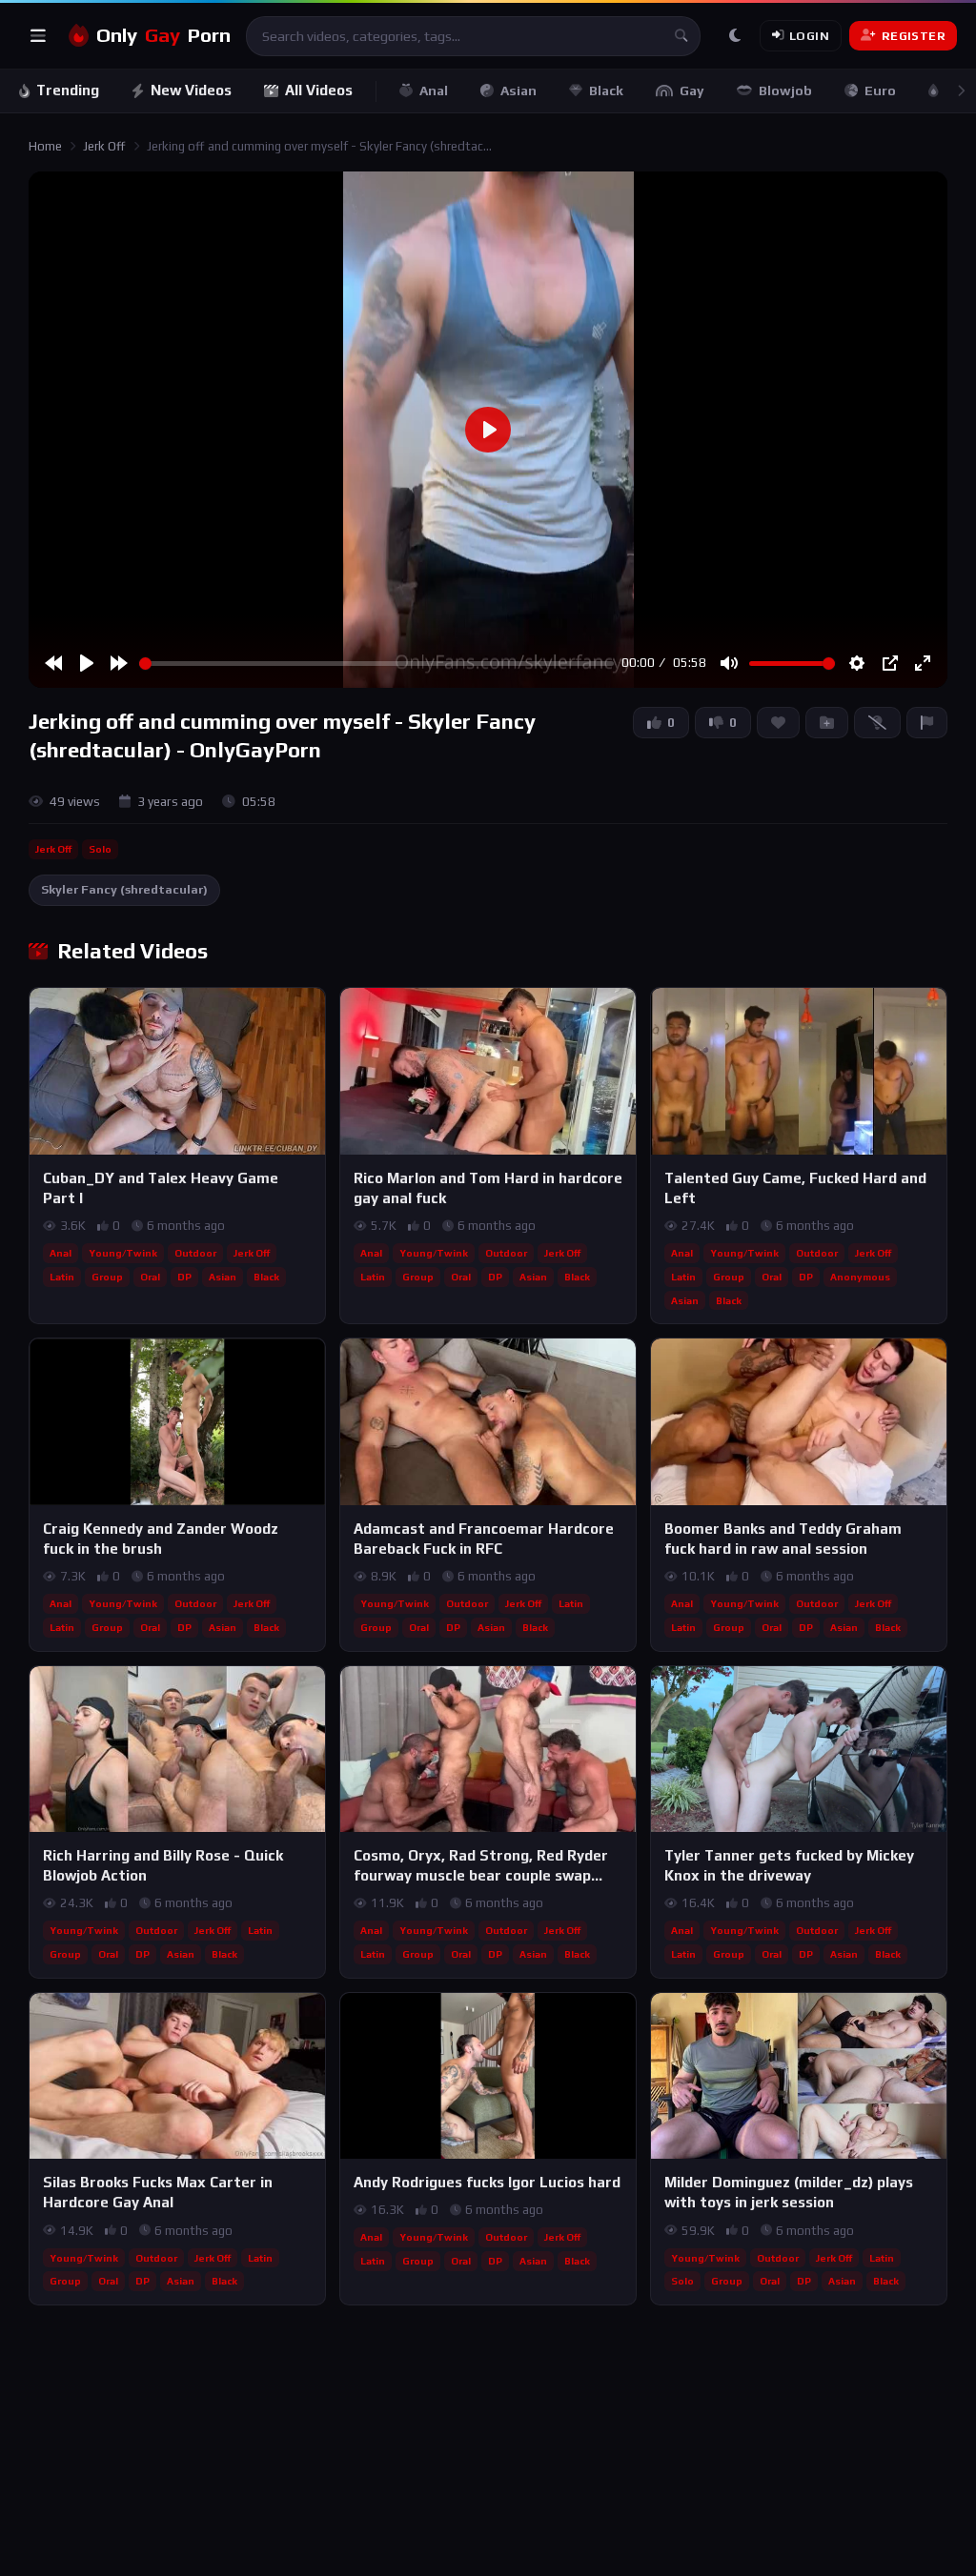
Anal (434, 91)
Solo (100, 849)
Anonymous (860, 1277)
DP (184, 1277)
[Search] (681, 36)
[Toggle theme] (735, 36)
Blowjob (785, 91)
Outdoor (195, 1253)
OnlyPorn (163, 35)
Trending (68, 90)
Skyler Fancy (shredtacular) (124, 889)
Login (809, 36)
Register (914, 36)
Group (107, 1277)
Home (45, 146)
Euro (880, 91)
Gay (692, 91)
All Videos (319, 90)
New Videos (191, 90)
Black (606, 91)
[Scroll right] (961, 91)
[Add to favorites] (310, 1011)
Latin (62, 1277)
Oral (150, 1277)
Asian (518, 91)
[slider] (376, 664)
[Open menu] (38, 36)
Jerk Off (104, 146)
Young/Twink (123, 1253)
